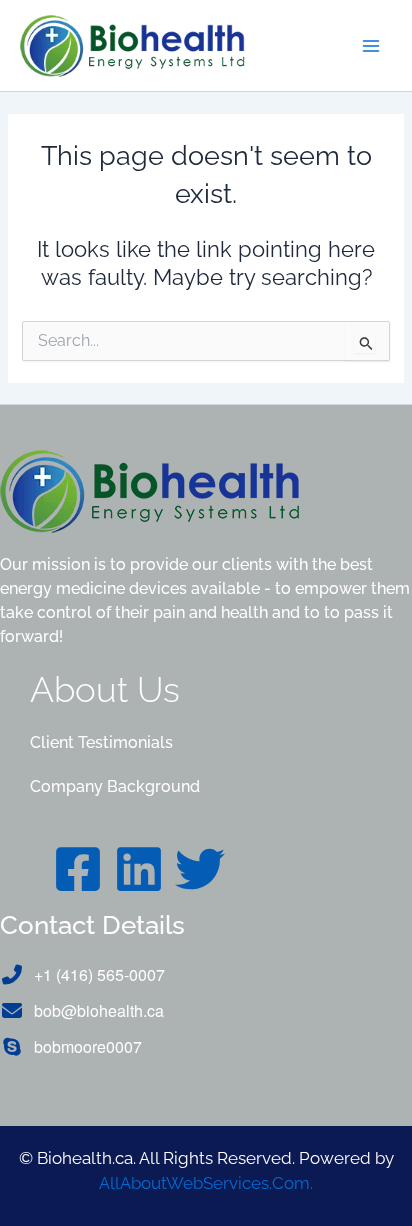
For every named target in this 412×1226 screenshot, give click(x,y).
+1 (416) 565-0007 (99, 974)
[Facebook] (78, 869)
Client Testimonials (101, 742)
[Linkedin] (139, 869)
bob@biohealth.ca (99, 1010)
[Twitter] (200, 869)
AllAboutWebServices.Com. (206, 1183)
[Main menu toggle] (371, 46)
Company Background (115, 786)
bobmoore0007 (88, 1046)
